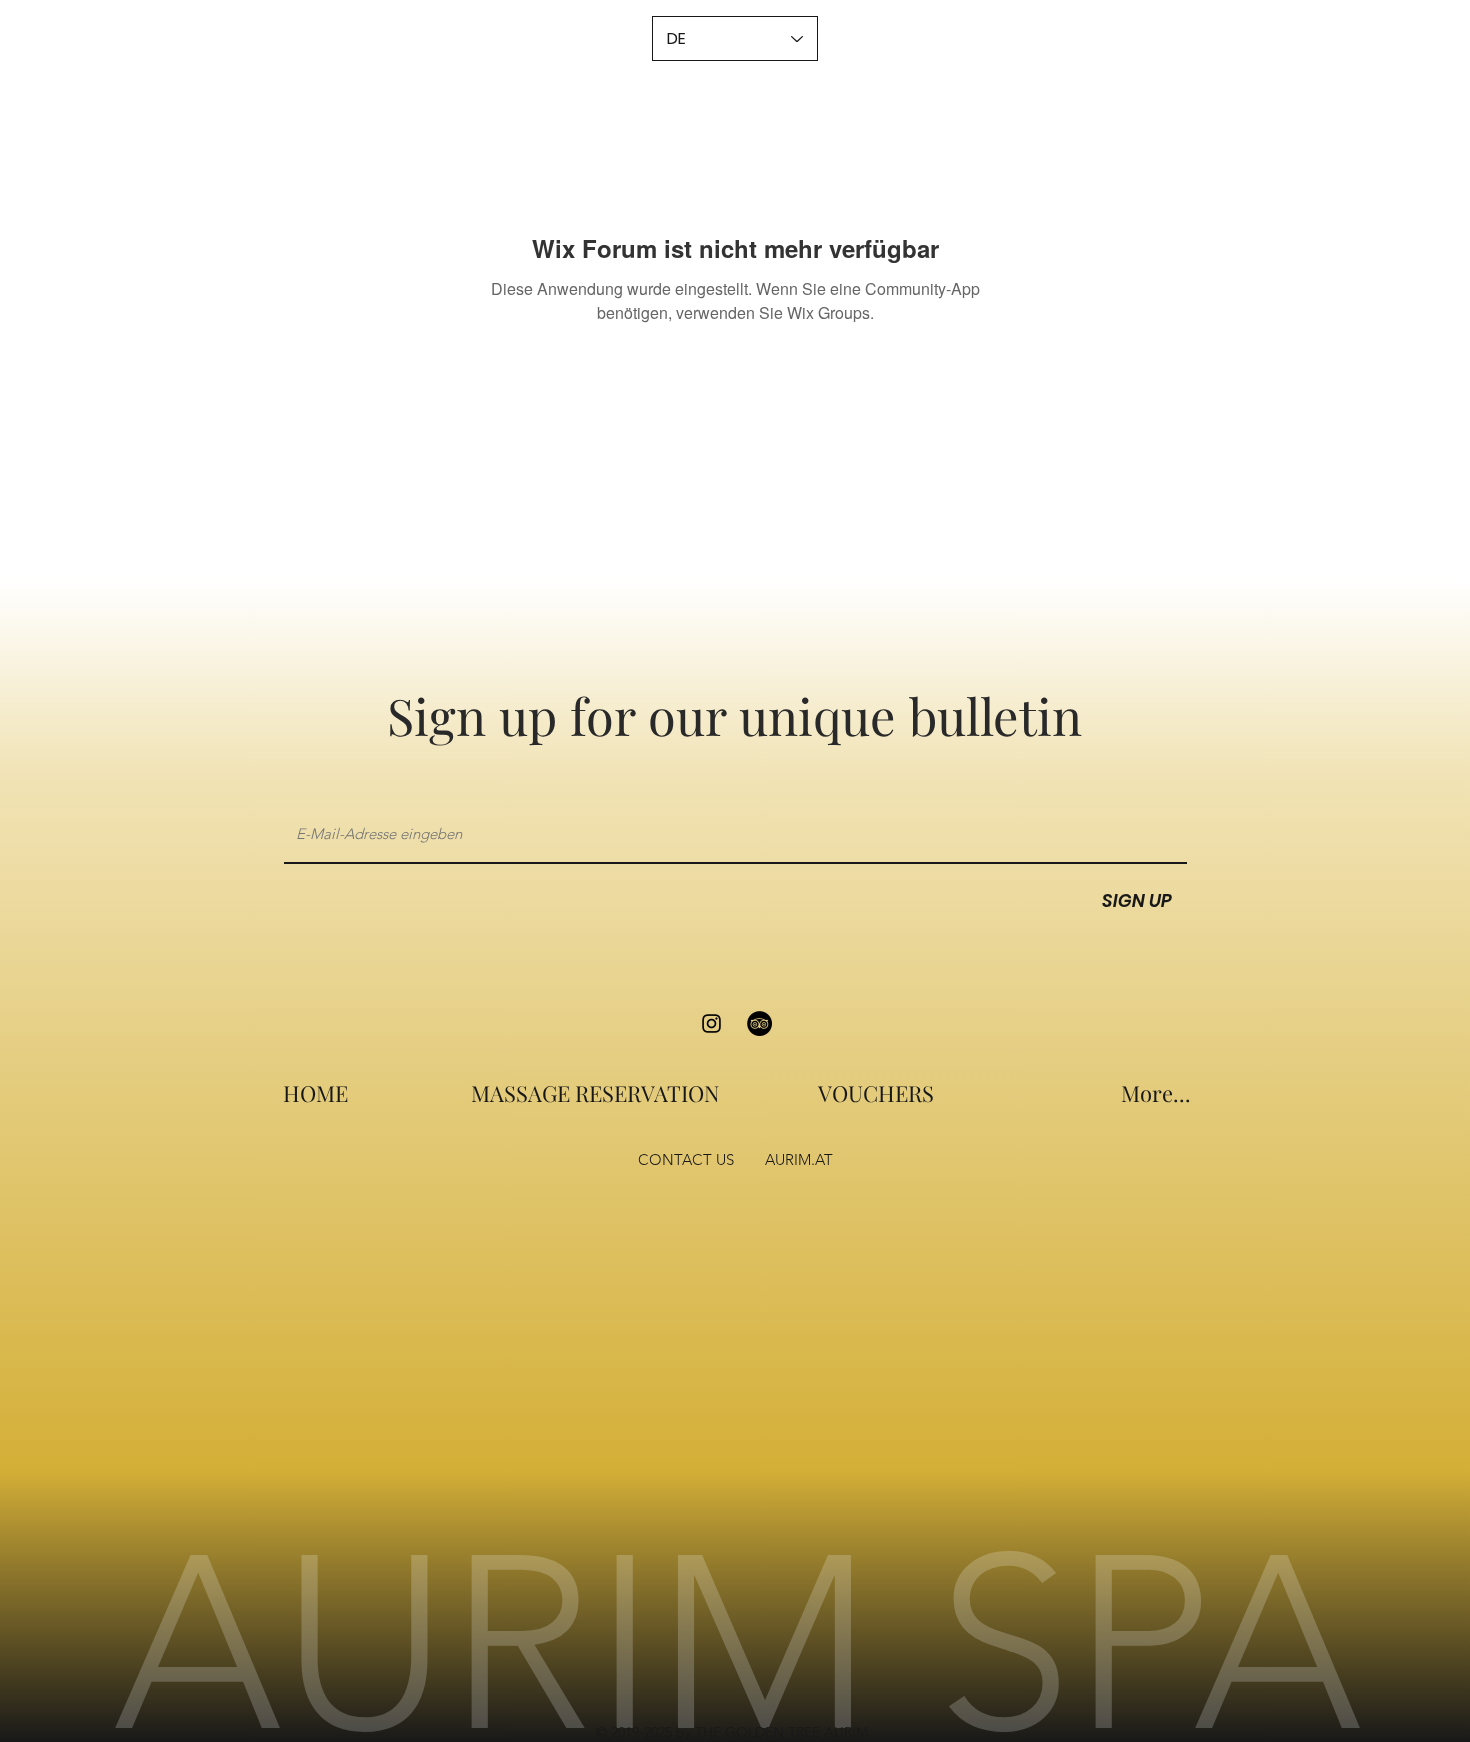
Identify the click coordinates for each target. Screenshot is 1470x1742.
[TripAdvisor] (759, 1023)
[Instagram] (711, 1023)
